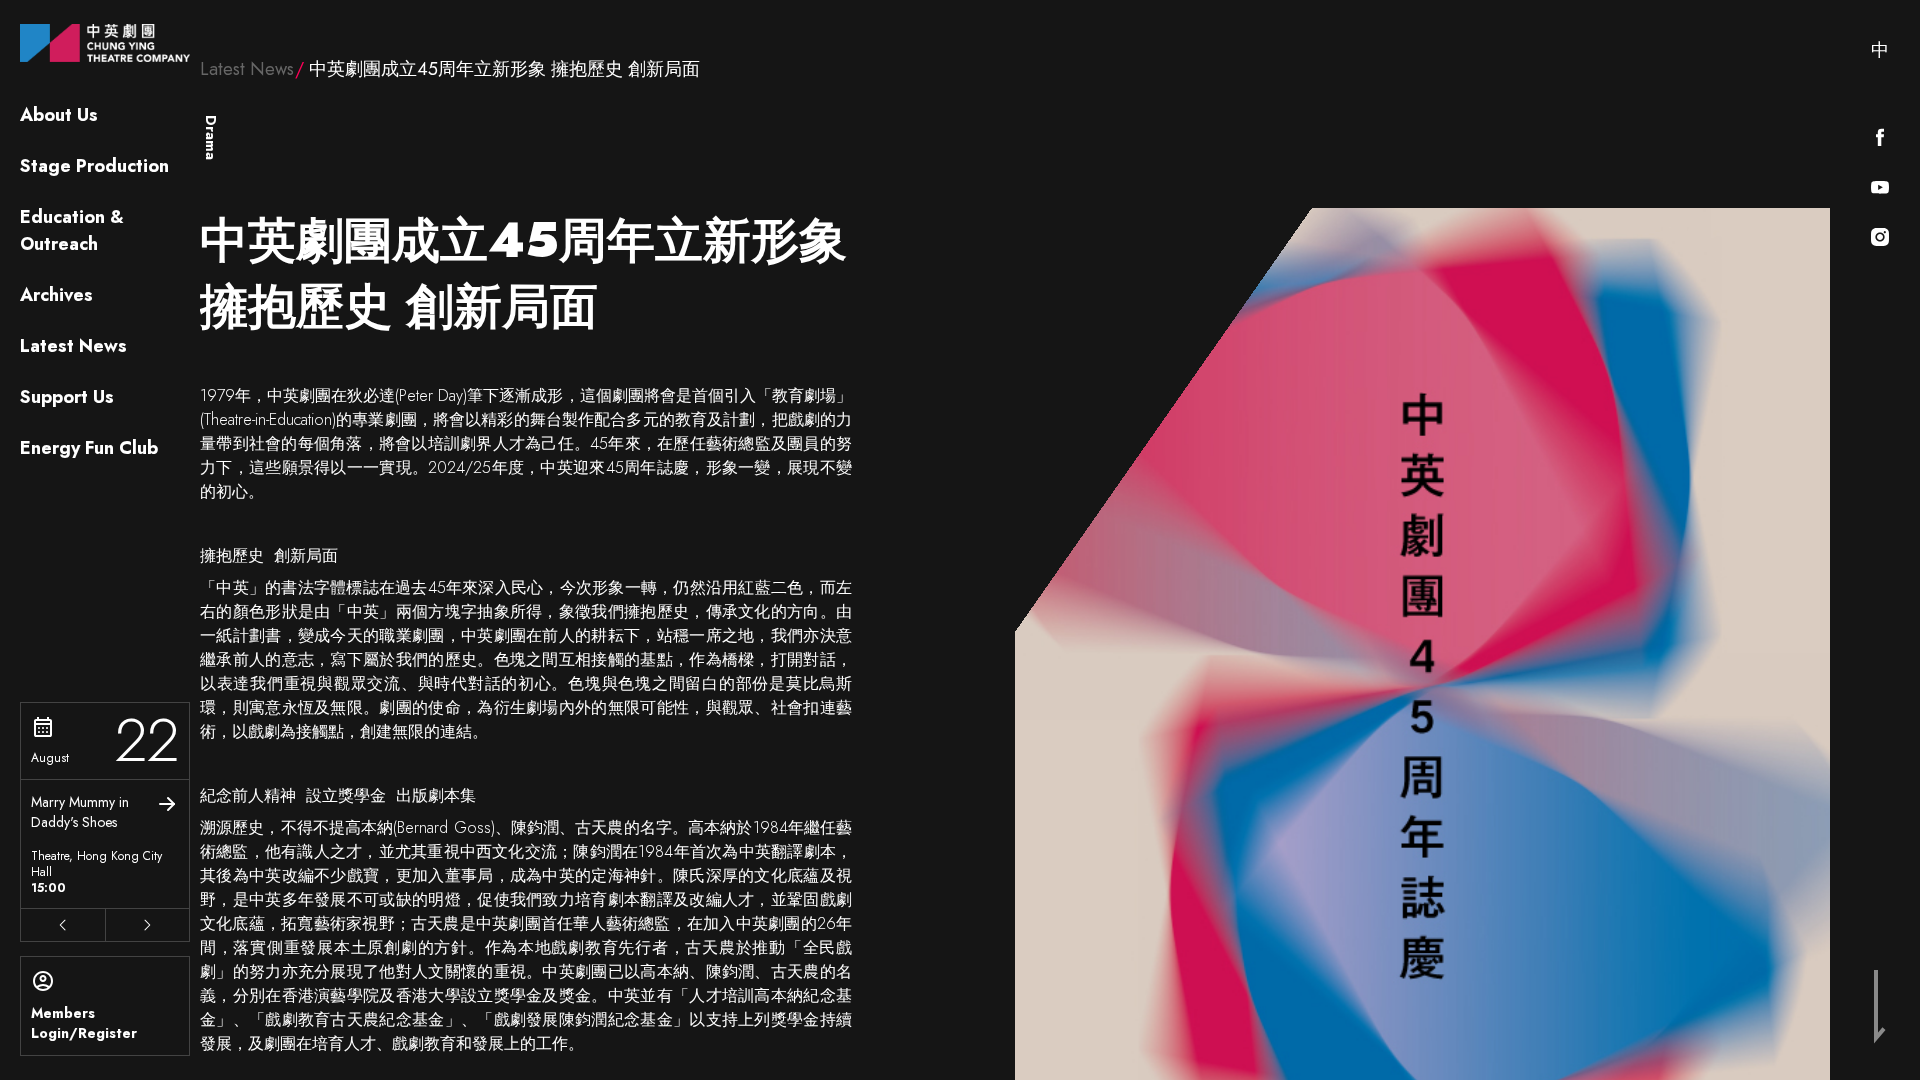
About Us (59, 115)
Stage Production (94, 166)
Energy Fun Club (89, 448)
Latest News (73, 346)
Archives (56, 295)
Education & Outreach (72, 230)
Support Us (67, 397)
